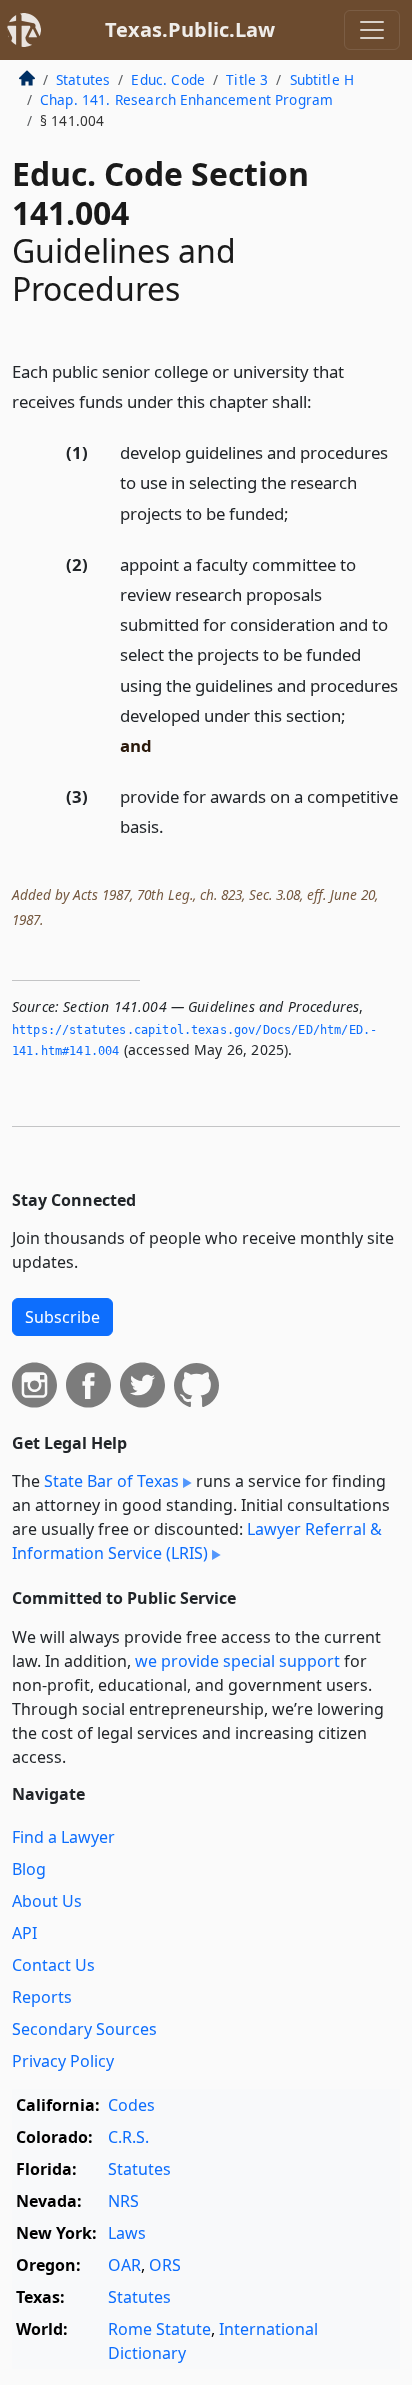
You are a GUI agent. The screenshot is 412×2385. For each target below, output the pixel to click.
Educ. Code (168, 79)
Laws (127, 2233)
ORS (165, 2265)
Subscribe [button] (62, 1317)
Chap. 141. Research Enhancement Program (186, 99)
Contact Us (53, 1965)
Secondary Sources (84, 2029)
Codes (131, 2105)
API (24, 1933)
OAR (124, 2265)
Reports (42, 1997)
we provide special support (237, 1661)
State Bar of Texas (111, 1481)
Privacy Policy (63, 2061)
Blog (29, 1869)
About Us (47, 1901)
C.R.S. (128, 2137)
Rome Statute (159, 2329)
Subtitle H (322, 79)
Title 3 (247, 79)
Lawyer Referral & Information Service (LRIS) (197, 1541)
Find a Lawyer (63, 1837)
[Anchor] (323, 400)
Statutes (83, 79)
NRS (123, 2201)
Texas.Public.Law (190, 29)
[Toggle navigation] (372, 30)
